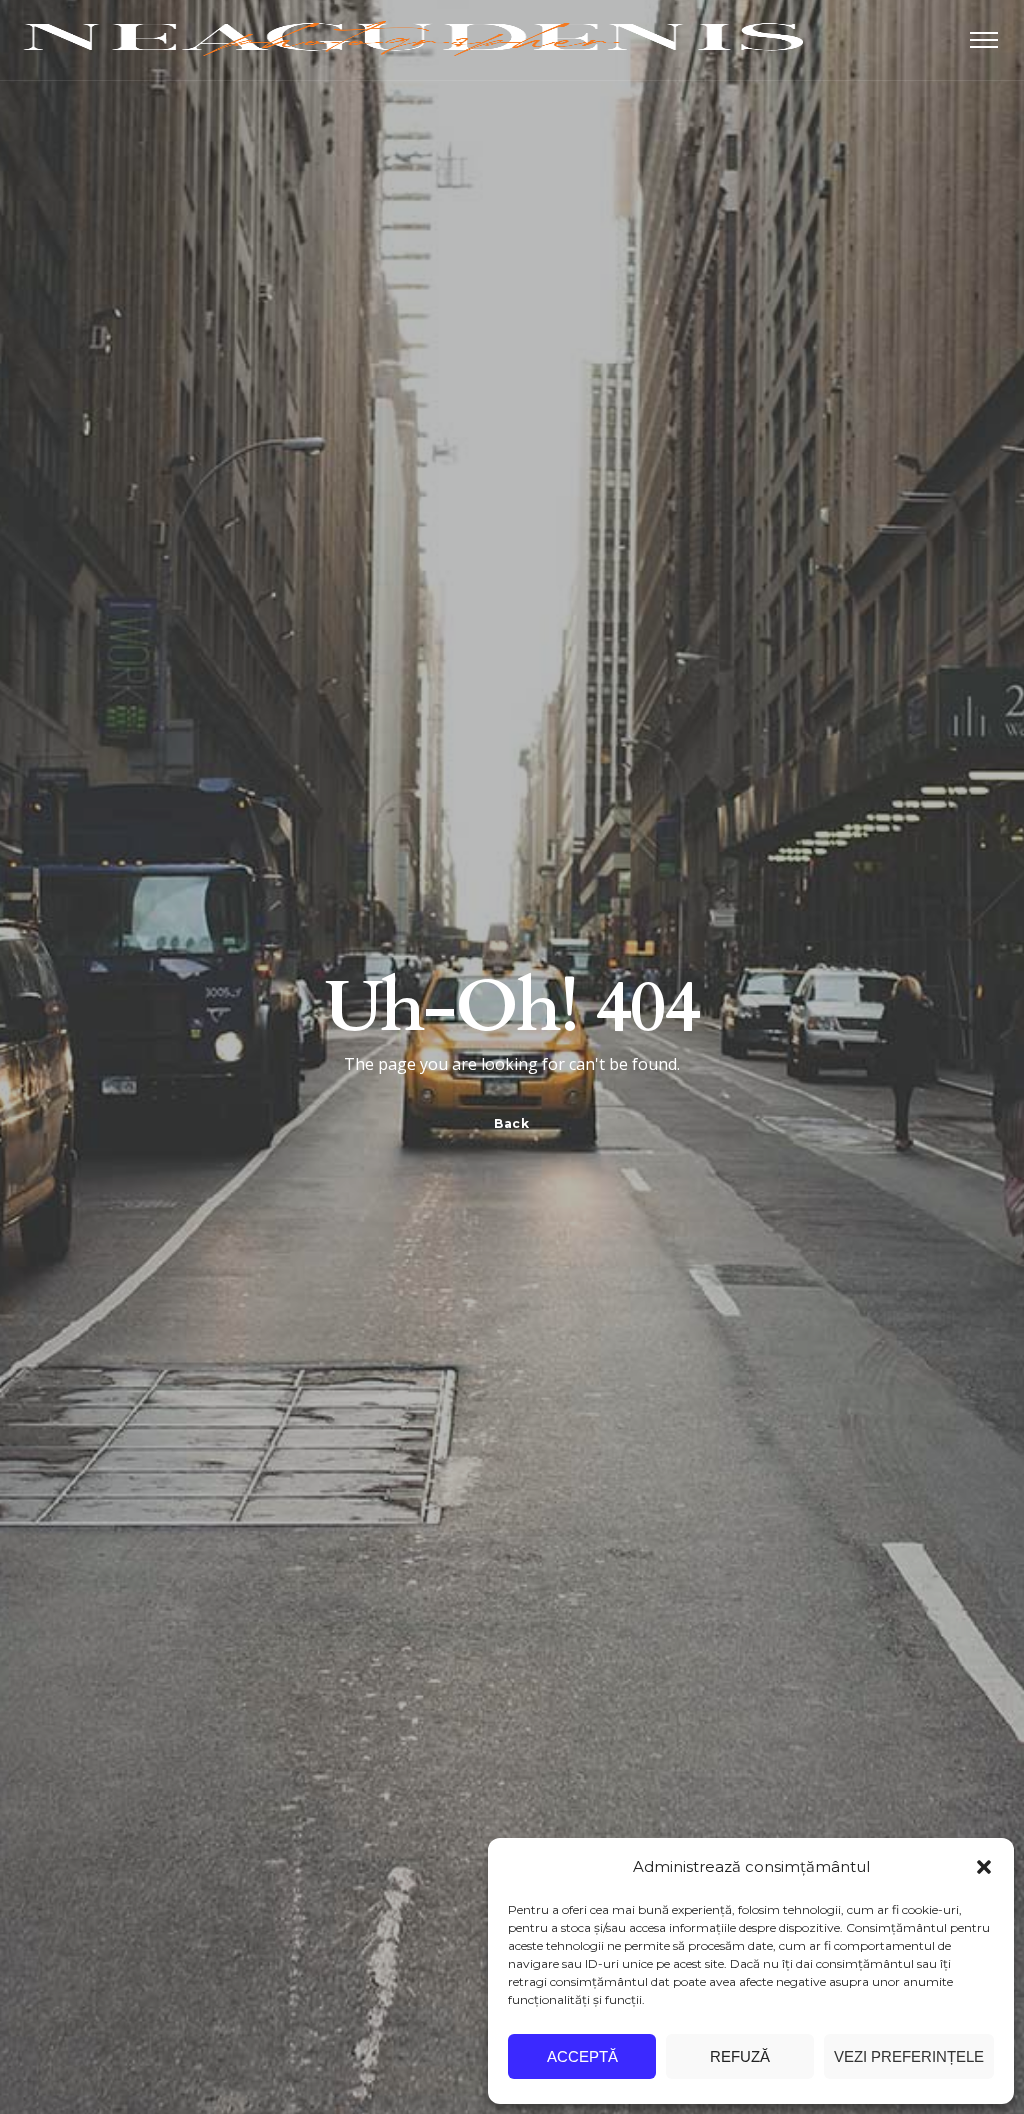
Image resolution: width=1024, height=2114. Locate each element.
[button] (984, 1867)
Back (511, 1123)
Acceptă (582, 2056)
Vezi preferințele (909, 2056)
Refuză (740, 2056)
